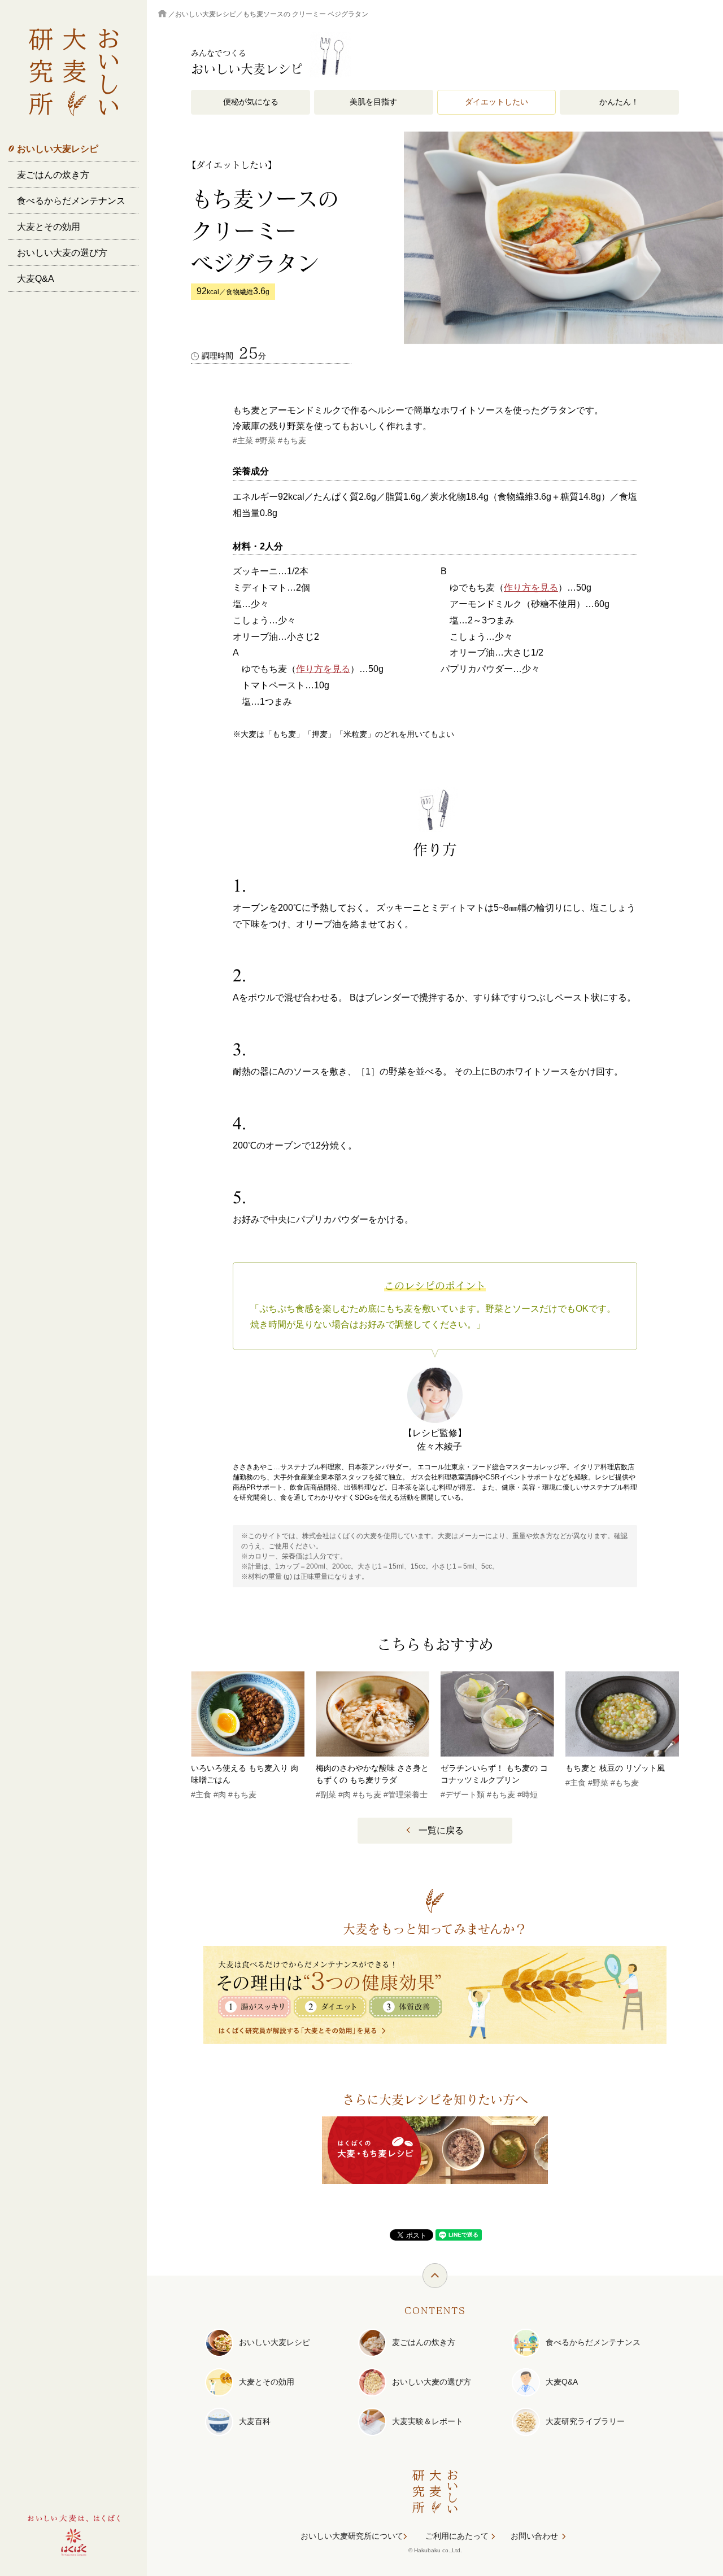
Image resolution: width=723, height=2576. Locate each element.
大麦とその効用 (49, 227)
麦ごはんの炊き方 (53, 175)
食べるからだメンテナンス (71, 201)
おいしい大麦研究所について (352, 2536)
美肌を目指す (373, 102)
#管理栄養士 (406, 1795)
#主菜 (243, 440)
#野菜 (265, 440)
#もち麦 (292, 440)
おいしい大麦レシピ (58, 149)
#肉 (220, 1795)
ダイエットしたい (496, 102)
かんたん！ (619, 102)
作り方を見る (323, 669)
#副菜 (326, 1795)
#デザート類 (463, 1795)
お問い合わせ (534, 2536)
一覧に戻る (441, 1830)
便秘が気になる (251, 102)
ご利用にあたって (457, 2536)
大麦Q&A (36, 279)
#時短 (528, 1795)
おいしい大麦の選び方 (62, 253)
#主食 (201, 1795)
